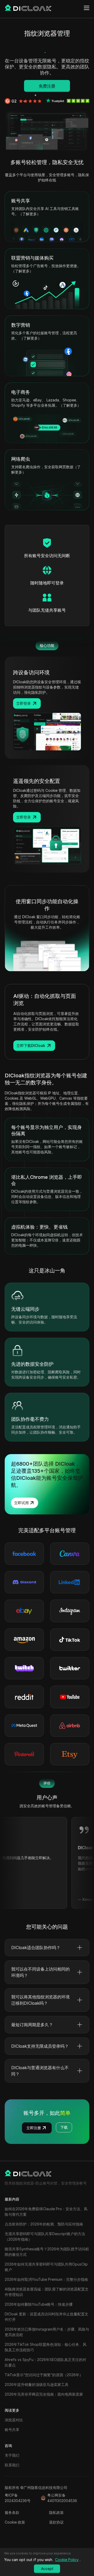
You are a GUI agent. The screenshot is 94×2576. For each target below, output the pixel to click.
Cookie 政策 (15, 2522)
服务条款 (12, 2512)
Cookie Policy (67, 2560)
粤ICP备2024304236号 (18, 2498)
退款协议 (56, 2522)
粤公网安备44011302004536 (62, 2498)
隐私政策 (56, 2512)
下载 (64, 2127)
